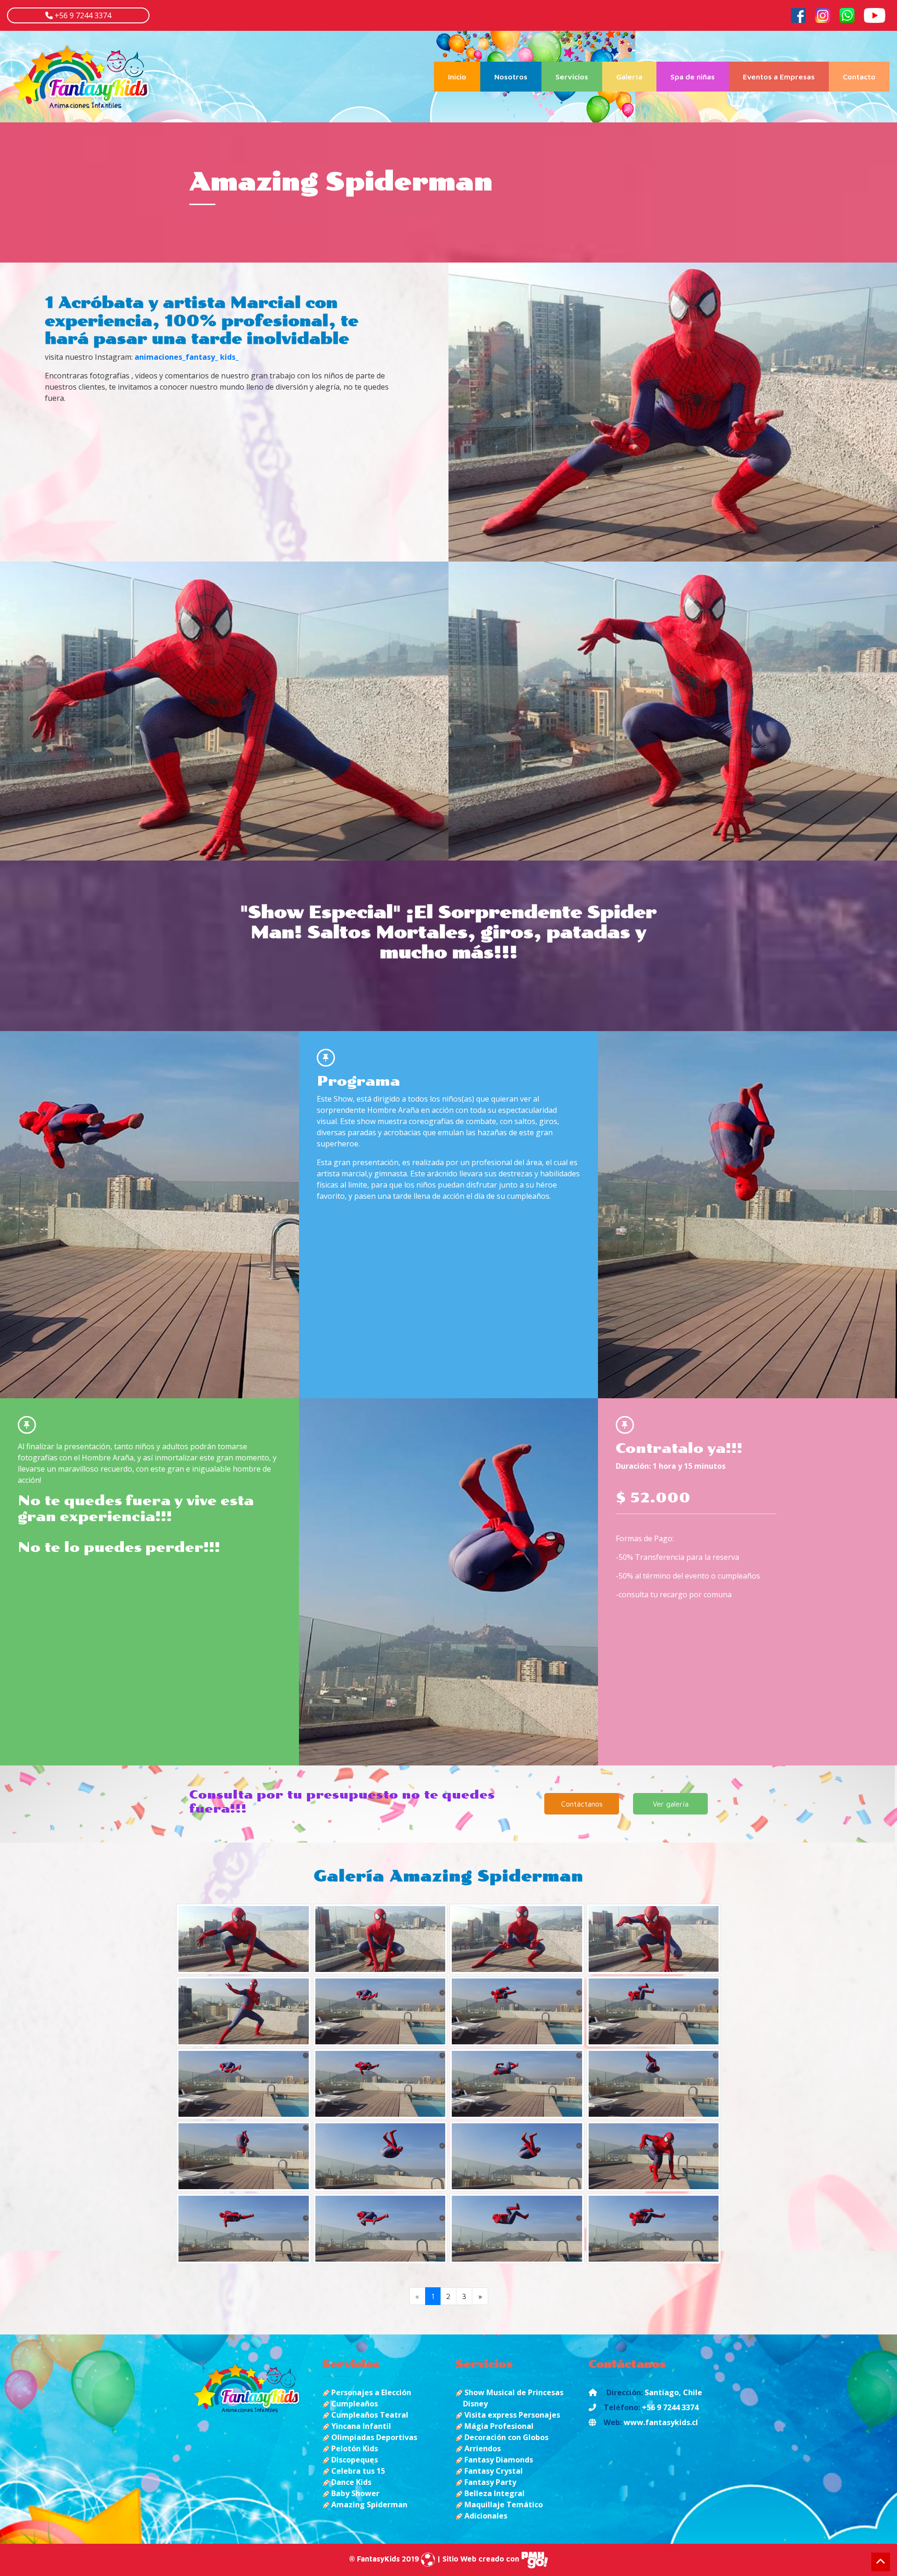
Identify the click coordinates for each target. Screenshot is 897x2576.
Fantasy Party (489, 2482)
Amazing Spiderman (368, 2505)
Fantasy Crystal (493, 2471)
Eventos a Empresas (779, 77)
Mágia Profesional (498, 2426)
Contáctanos (582, 1804)
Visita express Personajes (511, 2415)
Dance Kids (350, 2482)
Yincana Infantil (360, 2426)
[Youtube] (875, 14)
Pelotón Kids (354, 2448)
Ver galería (671, 1804)
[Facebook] (798, 14)
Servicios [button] (572, 77)
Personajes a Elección (370, 2392)
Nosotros (511, 77)
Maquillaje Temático (503, 2505)
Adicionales (485, 2516)
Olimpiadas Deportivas (373, 2437)
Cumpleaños (354, 2404)
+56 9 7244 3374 (82, 15)
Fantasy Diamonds (498, 2460)
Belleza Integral (494, 2493)
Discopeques (354, 2460)
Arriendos (482, 2448)
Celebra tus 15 (357, 2471)
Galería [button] (629, 77)
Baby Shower (354, 2493)
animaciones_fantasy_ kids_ (187, 357)
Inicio (464, 76)
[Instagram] (823, 14)
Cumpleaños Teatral (369, 2415)
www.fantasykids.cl (661, 2422)
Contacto (859, 77)
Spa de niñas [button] (693, 77)
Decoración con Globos (505, 2437)
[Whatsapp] (847, 14)
